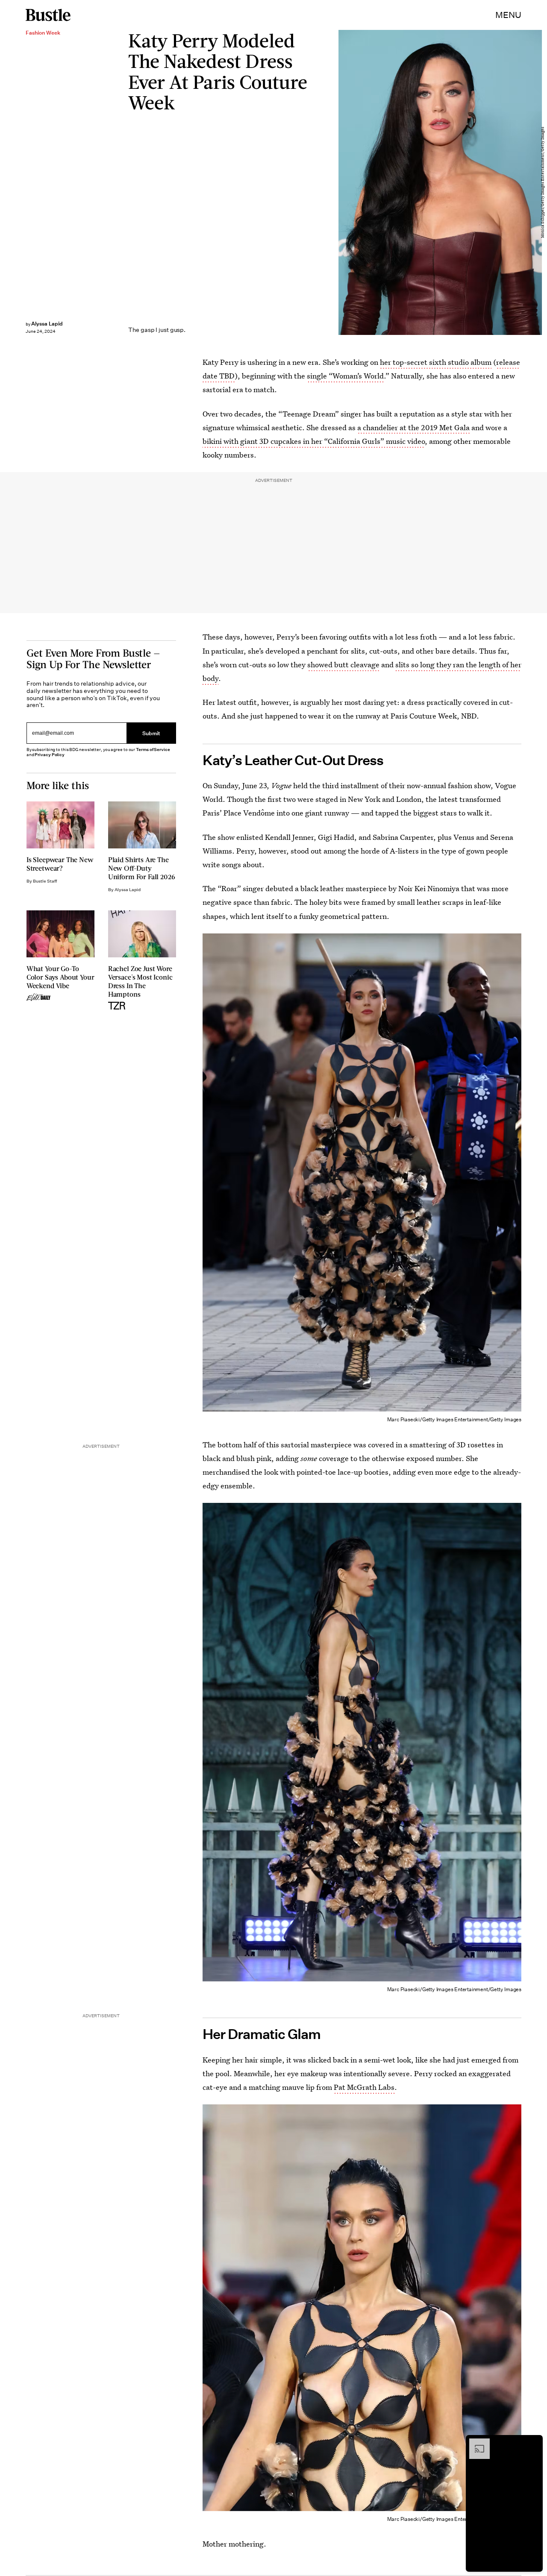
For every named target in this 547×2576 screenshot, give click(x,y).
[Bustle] (48, 15)
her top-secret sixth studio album (436, 362)
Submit (151, 733)
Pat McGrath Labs (364, 2087)
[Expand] (475, 2443)
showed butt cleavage (343, 665)
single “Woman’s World (345, 376)
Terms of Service (153, 750)
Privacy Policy (50, 755)
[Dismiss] (533, 2443)
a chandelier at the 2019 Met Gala (413, 427)
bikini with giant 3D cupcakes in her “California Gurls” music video (314, 441)
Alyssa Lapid (47, 324)
